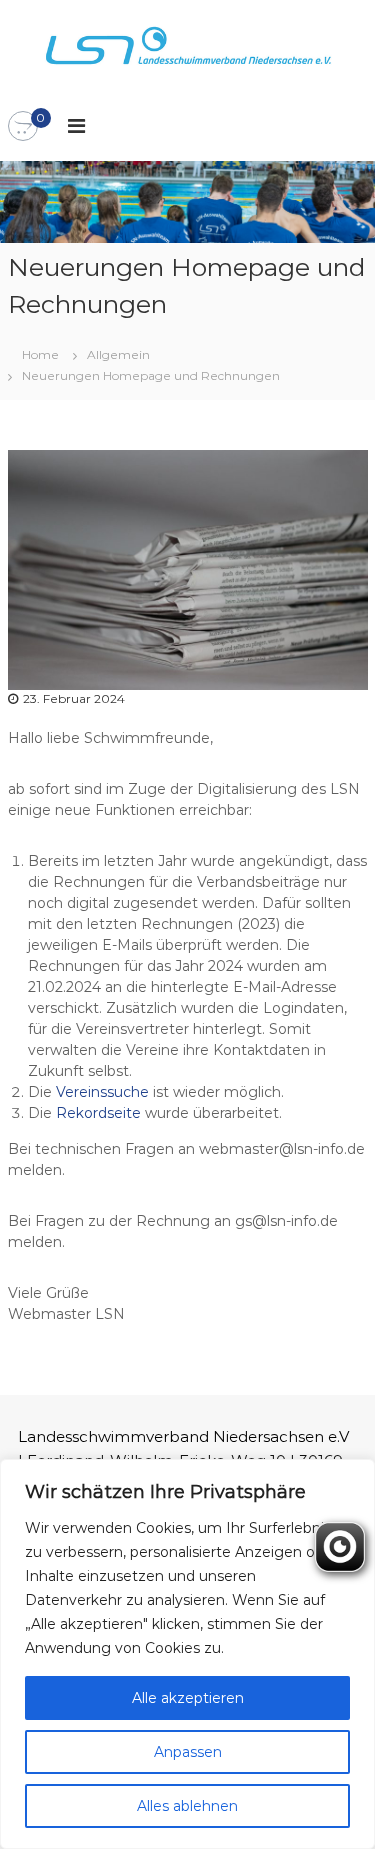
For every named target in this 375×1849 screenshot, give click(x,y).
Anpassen (188, 1752)
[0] (23, 127)
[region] (187, 1654)
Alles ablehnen (187, 1806)
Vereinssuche (104, 1092)
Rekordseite (100, 1113)
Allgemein (118, 354)
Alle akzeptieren (188, 1698)
